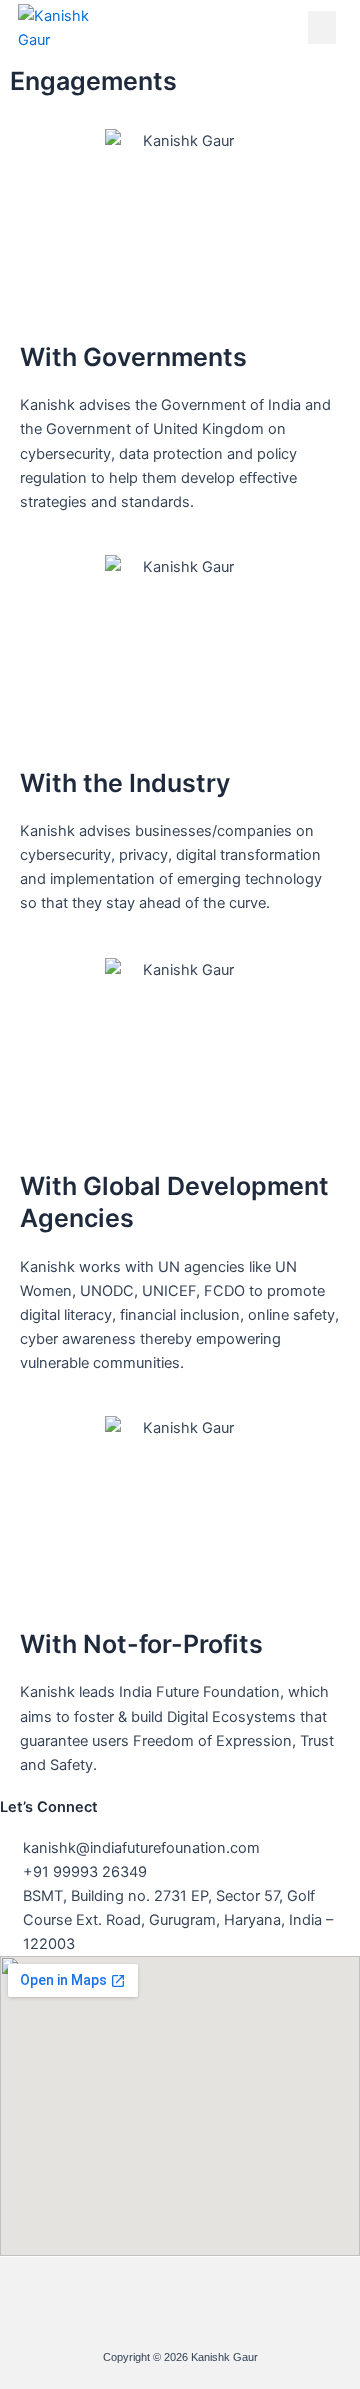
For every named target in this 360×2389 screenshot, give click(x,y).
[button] (322, 27)
